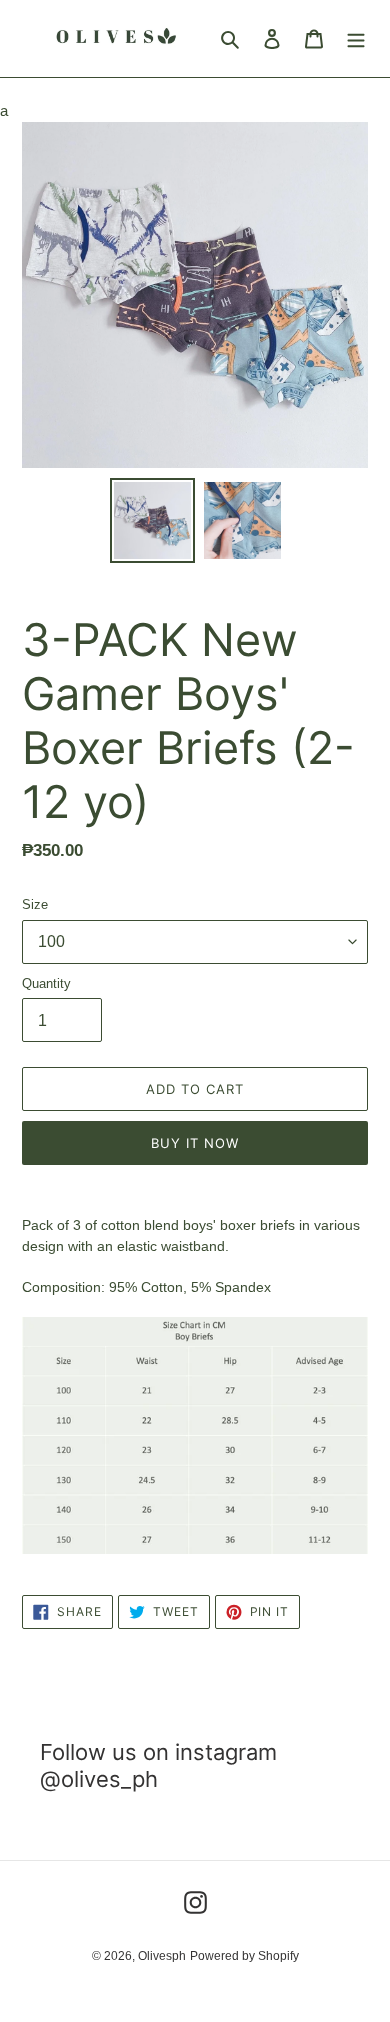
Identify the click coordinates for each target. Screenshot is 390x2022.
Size (35, 904)
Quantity (46, 983)
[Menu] (356, 38)
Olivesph (162, 1956)
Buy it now (195, 1143)
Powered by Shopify (244, 1956)
